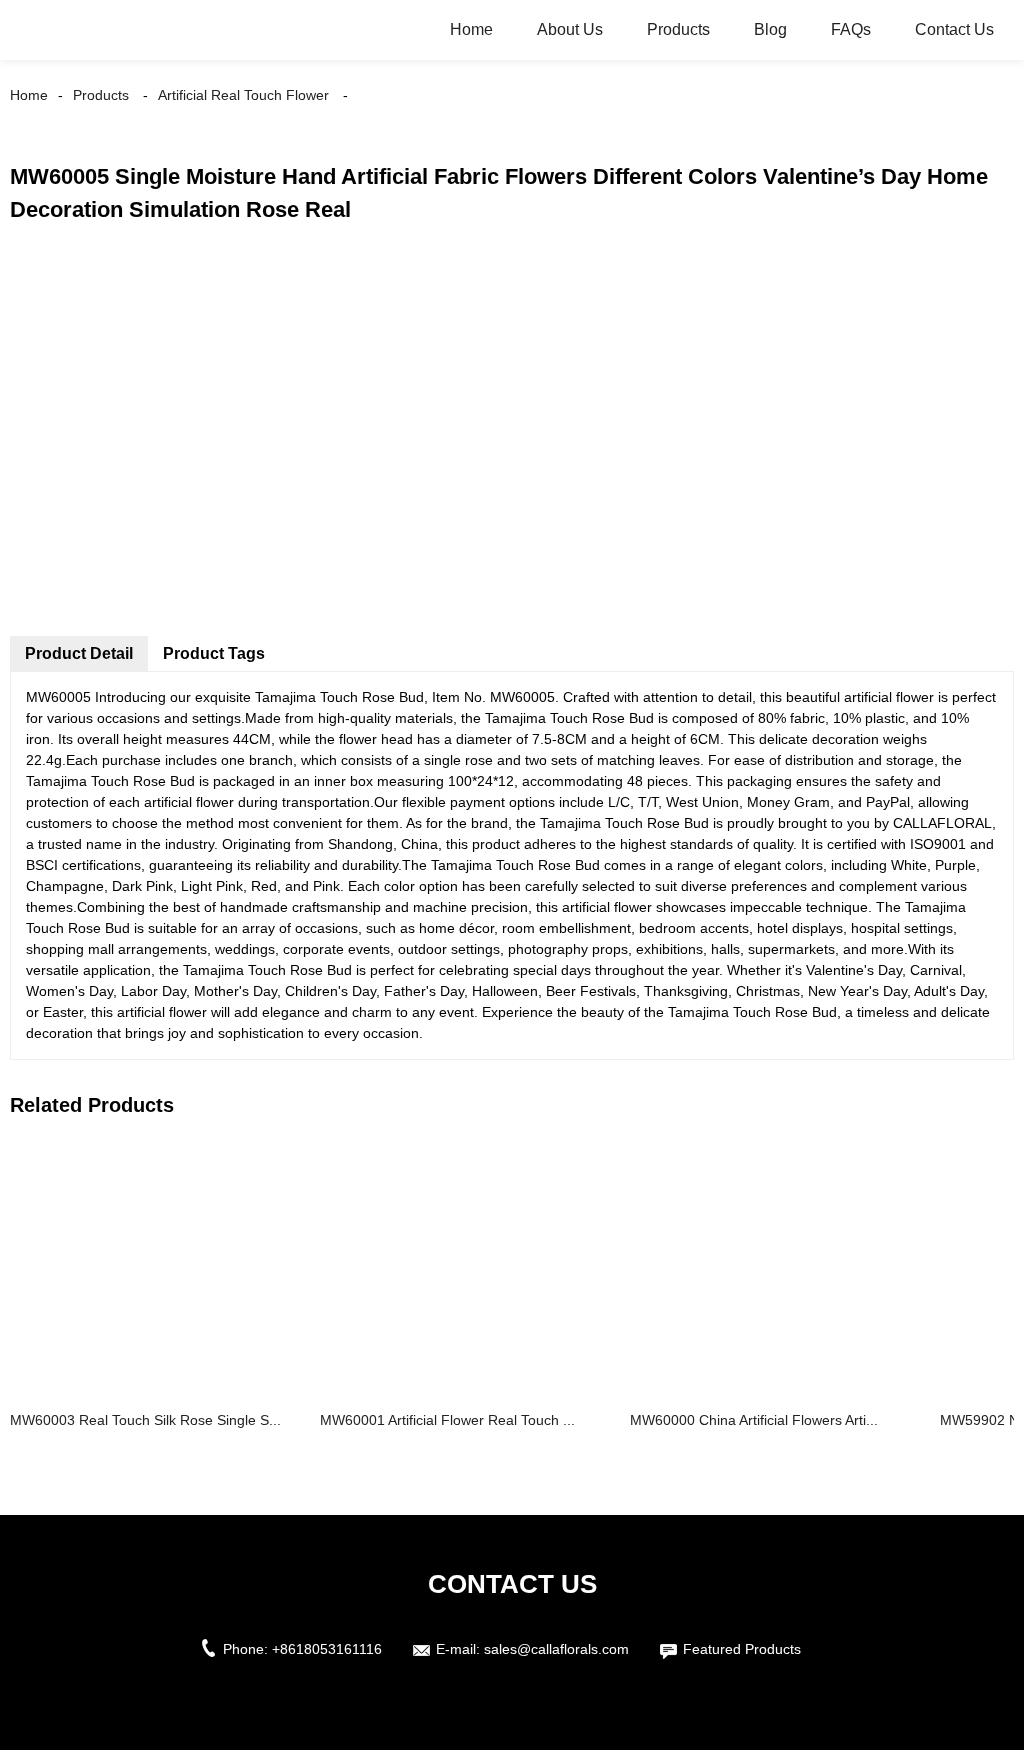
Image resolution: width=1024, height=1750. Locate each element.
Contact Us (954, 29)
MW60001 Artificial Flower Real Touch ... (447, 1420)
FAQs (851, 29)
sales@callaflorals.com (556, 1649)
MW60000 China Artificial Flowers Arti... (754, 1420)
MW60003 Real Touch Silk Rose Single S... (145, 1420)
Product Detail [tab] (79, 653)
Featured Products (742, 1649)
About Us (570, 29)
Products (678, 29)
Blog (770, 29)
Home (471, 29)
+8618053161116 (327, 1649)
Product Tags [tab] (214, 653)
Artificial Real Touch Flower (243, 95)
